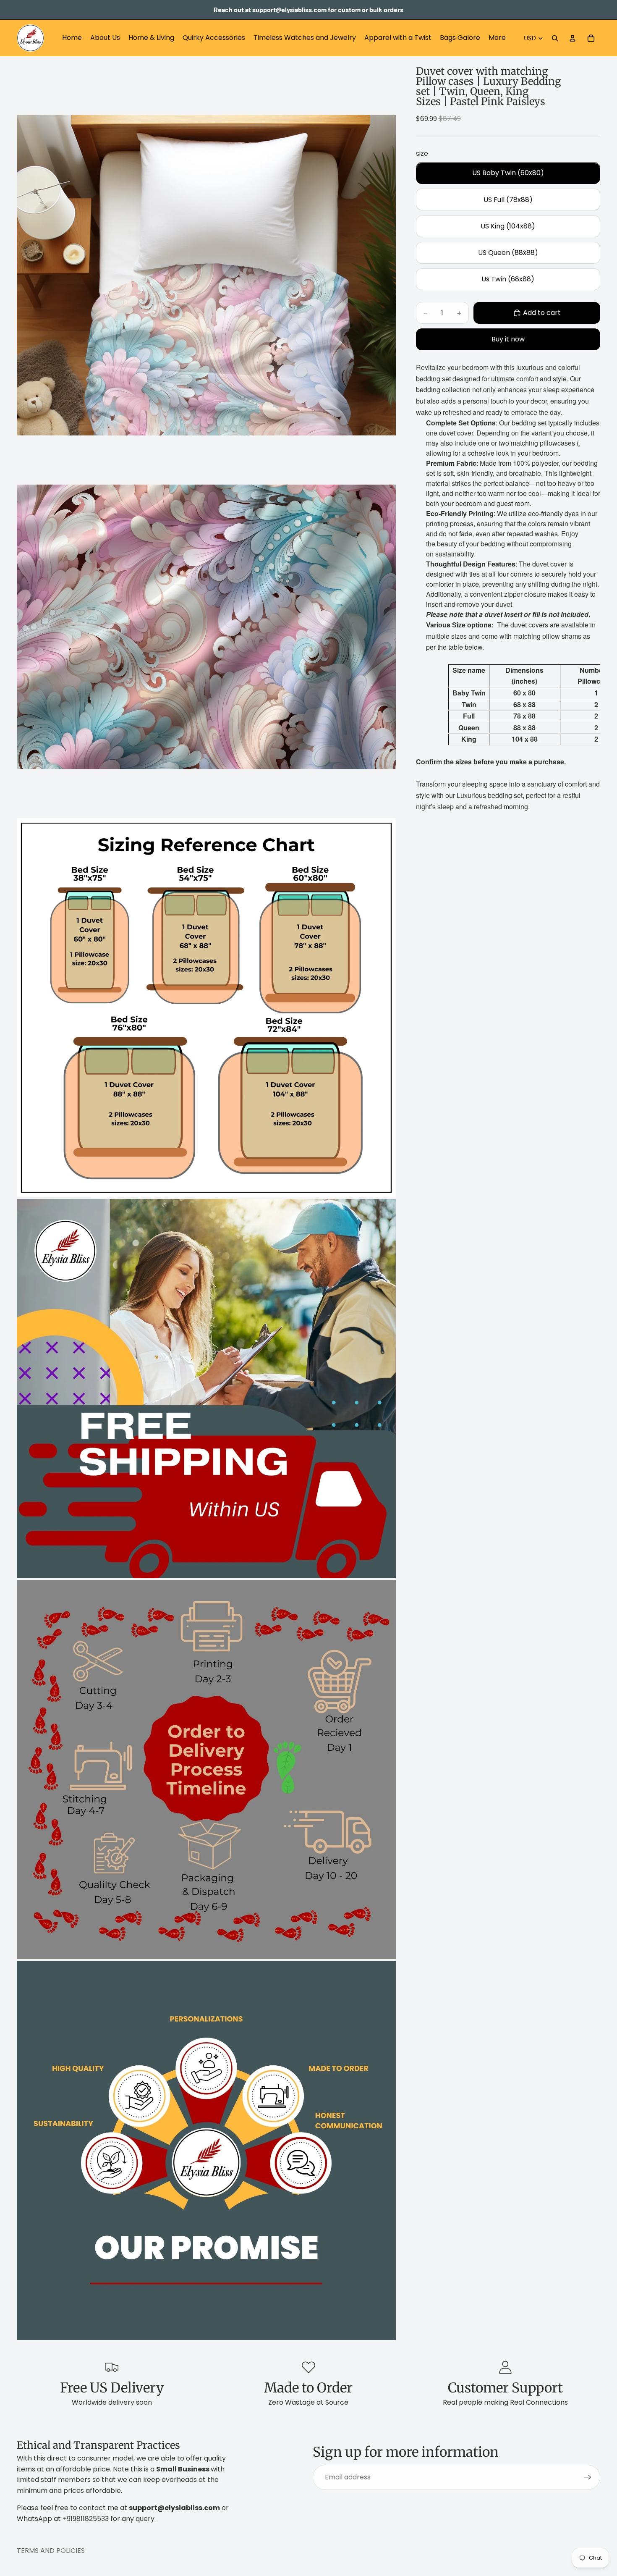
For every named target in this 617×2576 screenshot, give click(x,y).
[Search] (555, 38)
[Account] (573, 38)
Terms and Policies (51, 2551)
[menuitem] (497, 38)
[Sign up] (588, 2477)
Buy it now (508, 340)
